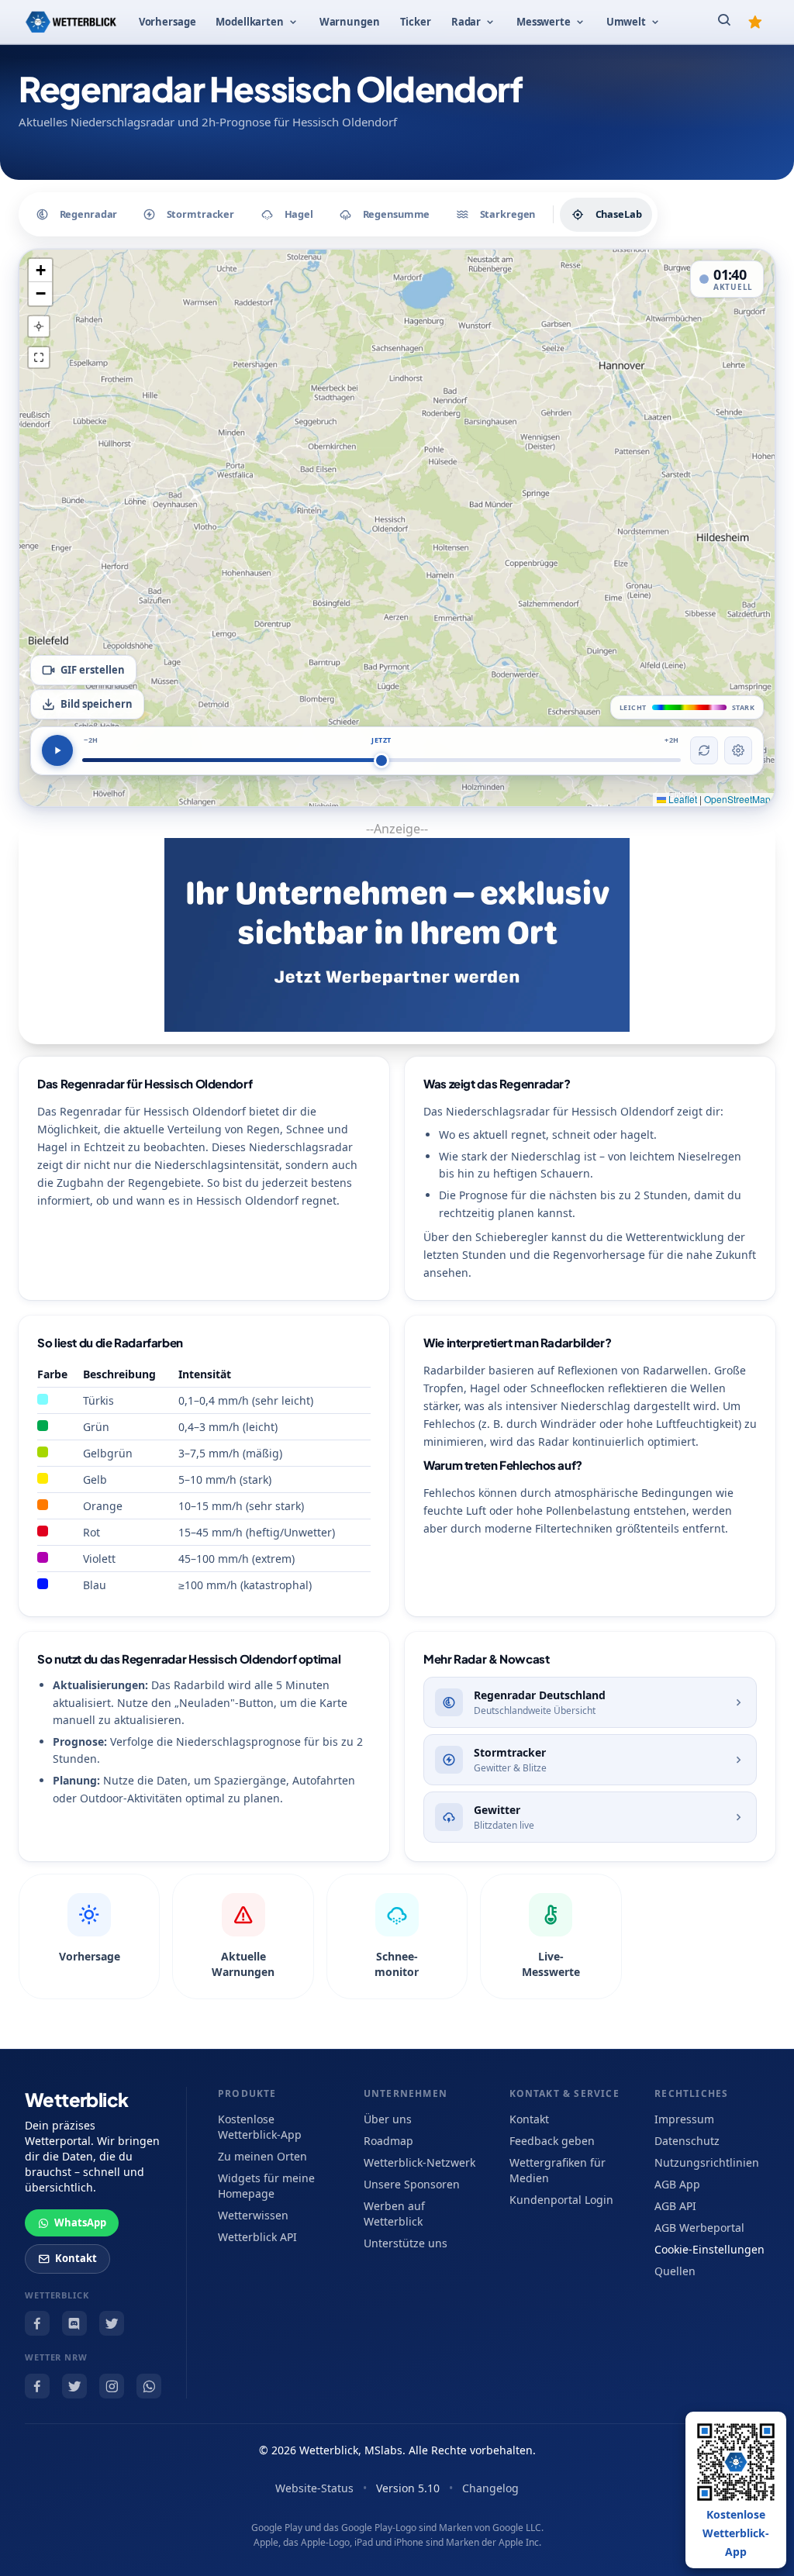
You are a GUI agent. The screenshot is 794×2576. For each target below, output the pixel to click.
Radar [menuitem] (466, 22)
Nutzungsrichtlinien (707, 2162)
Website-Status (314, 2488)
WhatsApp (80, 2223)
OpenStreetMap (737, 799)
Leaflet (682, 799)
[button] (40, 271)
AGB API (675, 2206)
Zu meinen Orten (262, 2156)
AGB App (677, 2184)
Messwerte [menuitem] (544, 22)
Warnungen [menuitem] (350, 22)
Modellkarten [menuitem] (249, 22)
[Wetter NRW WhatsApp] (149, 2386)
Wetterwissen (253, 2215)
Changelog (490, 2488)
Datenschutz (687, 2141)
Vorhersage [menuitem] (167, 22)
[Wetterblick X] (112, 2323)
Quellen (675, 2271)
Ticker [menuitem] (416, 22)
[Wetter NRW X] (74, 2386)
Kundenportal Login (561, 2200)
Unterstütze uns (406, 2243)
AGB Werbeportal (699, 2228)
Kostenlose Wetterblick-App (260, 2127)
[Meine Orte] (755, 22)
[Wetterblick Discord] (74, 2323)
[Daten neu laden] (704, 750)
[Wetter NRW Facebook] (37, 2386)
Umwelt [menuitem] (626, 22)
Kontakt (76, 2258)
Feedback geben (552, 2141)
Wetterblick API (257, 2237)
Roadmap (388, 2141)
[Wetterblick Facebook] (37, 2323)
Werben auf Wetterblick (394, 2214)
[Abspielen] (57, 750)
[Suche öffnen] (724, 22)
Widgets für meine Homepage (266, 2186)
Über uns (388, 2119)
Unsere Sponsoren (412, 2184)
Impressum (684, 2119)
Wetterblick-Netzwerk (419, 2162)
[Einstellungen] (738, 750)
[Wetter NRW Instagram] (112, 2386)
